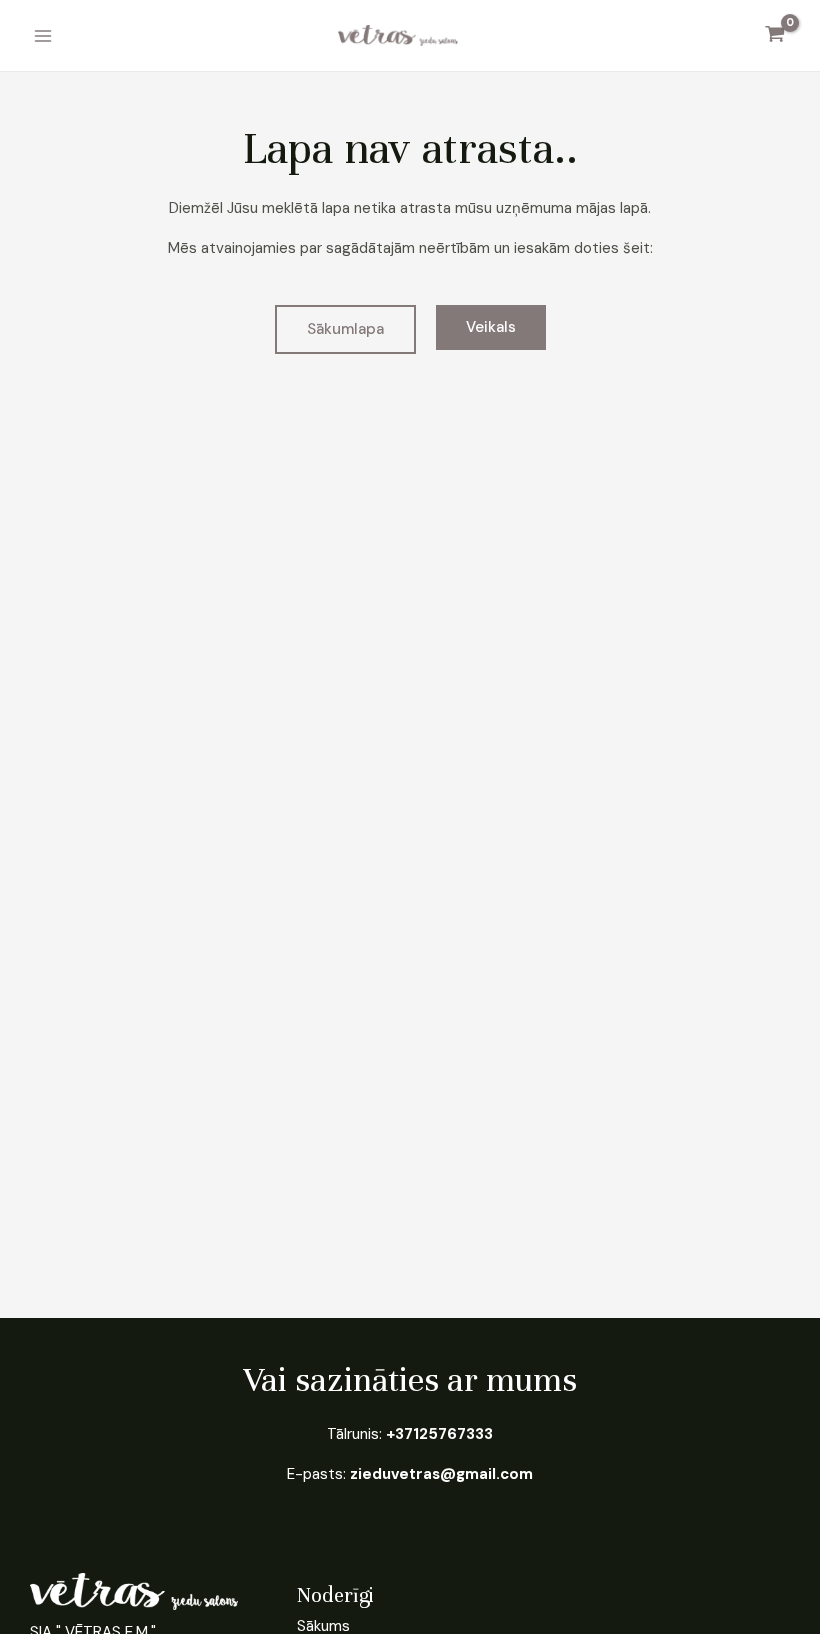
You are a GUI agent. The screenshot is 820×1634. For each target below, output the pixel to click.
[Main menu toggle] (42, 35)
